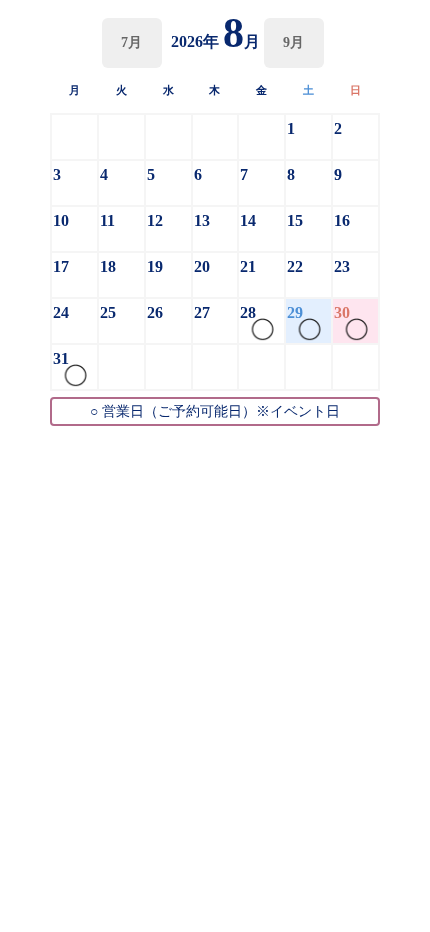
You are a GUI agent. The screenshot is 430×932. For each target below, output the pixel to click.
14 (248, 220)
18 (108, 266)
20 (202, 266)
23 (342, 266)
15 (295, 220)
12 (155, 220)
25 (108, 312)
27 (202, 312)
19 (155, 266)
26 (155, 312)
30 (342, 312)
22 (295, 266)
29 (295, 312)
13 (202, 220)
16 (342, 220)
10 (61, 220)
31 (61, 358)
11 (107, 220)
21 (248, 266)
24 (61, 312)
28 (248, 312)
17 (61, 266)
